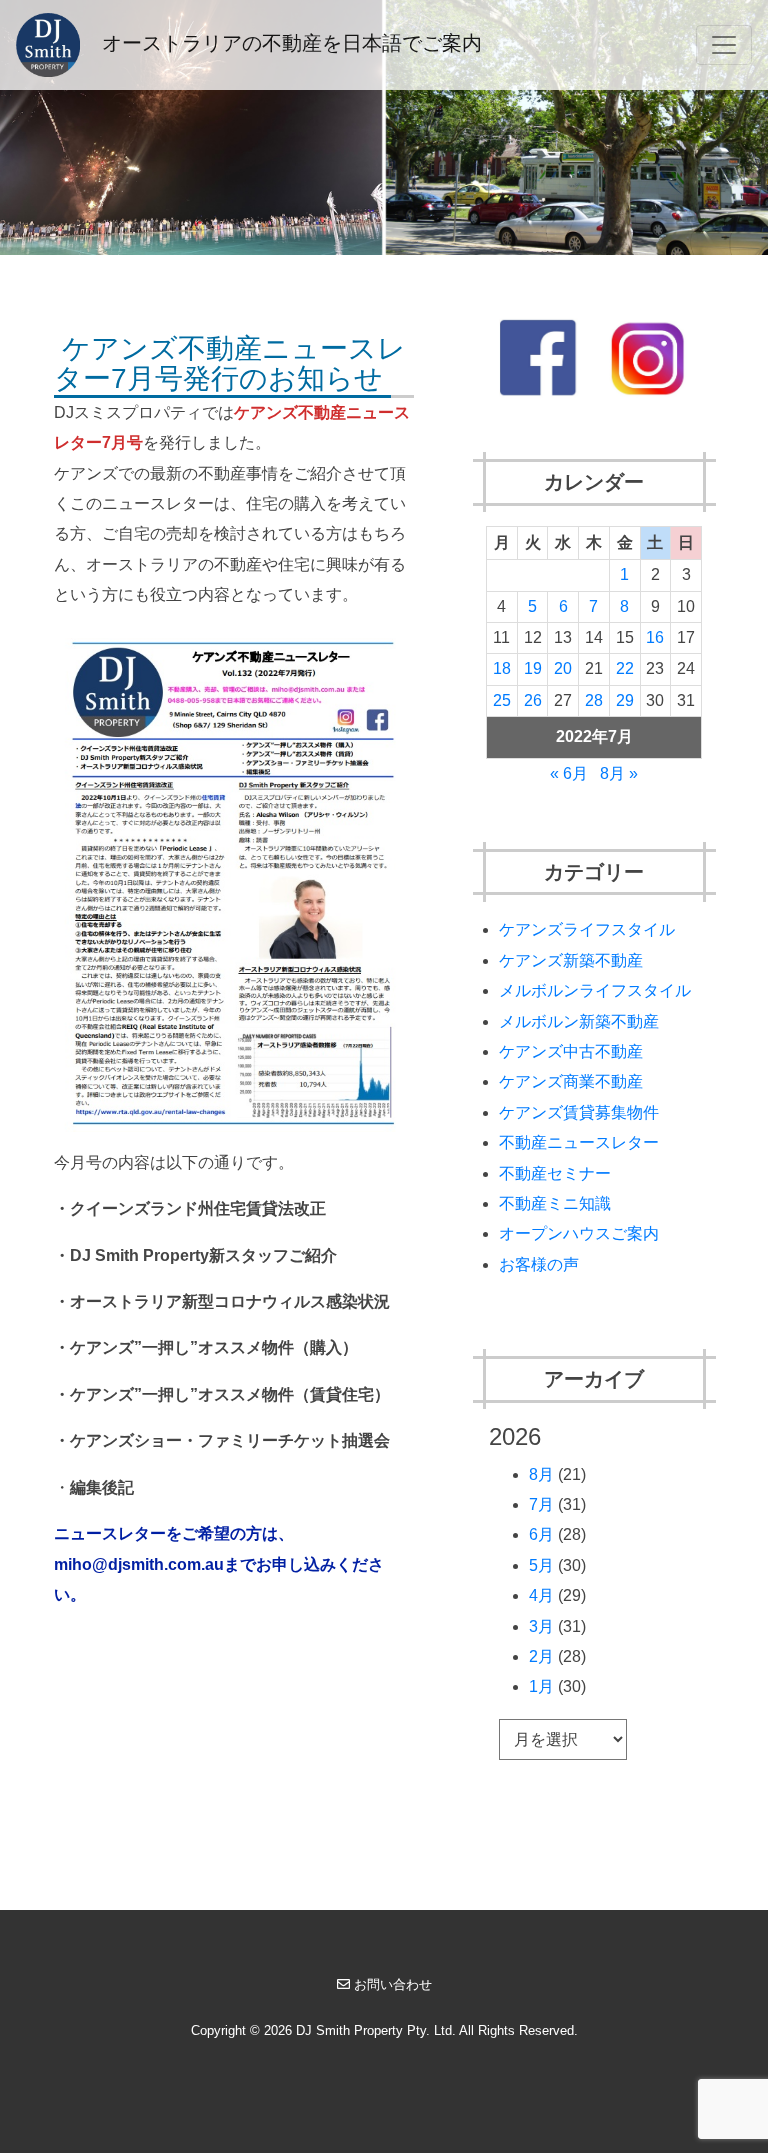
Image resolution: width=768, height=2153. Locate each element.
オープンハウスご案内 (579, 1233)
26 (533, 700)
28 (594, 700)
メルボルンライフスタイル (595, 990)
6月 (541, 1534)
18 (502, 668)
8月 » (619, 773)
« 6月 (569, 773)
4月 (541, 1595)
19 (533, 668)
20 (563, 668)
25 (502, 700)
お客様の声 (539, 1264)
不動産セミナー (555, 1173)
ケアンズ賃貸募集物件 (579, 1112)
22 (625, 668)
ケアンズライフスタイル (587, 929)
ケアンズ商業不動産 (571, 1081)
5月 (541, 1565)
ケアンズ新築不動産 (571, 960)
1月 (541, 1686)
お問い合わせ (393, 1984)
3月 (541, 1626)
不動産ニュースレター (579, 1142)
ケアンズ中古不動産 (571, 1051)
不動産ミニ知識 (555, 1203)
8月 (541, 1474)
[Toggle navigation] (724, 45)
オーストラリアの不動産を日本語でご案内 (289, 43)
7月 (541, 1504)
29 (625, 700)
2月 (541, 1656)
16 (655, 637)
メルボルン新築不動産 (579, 1021)
